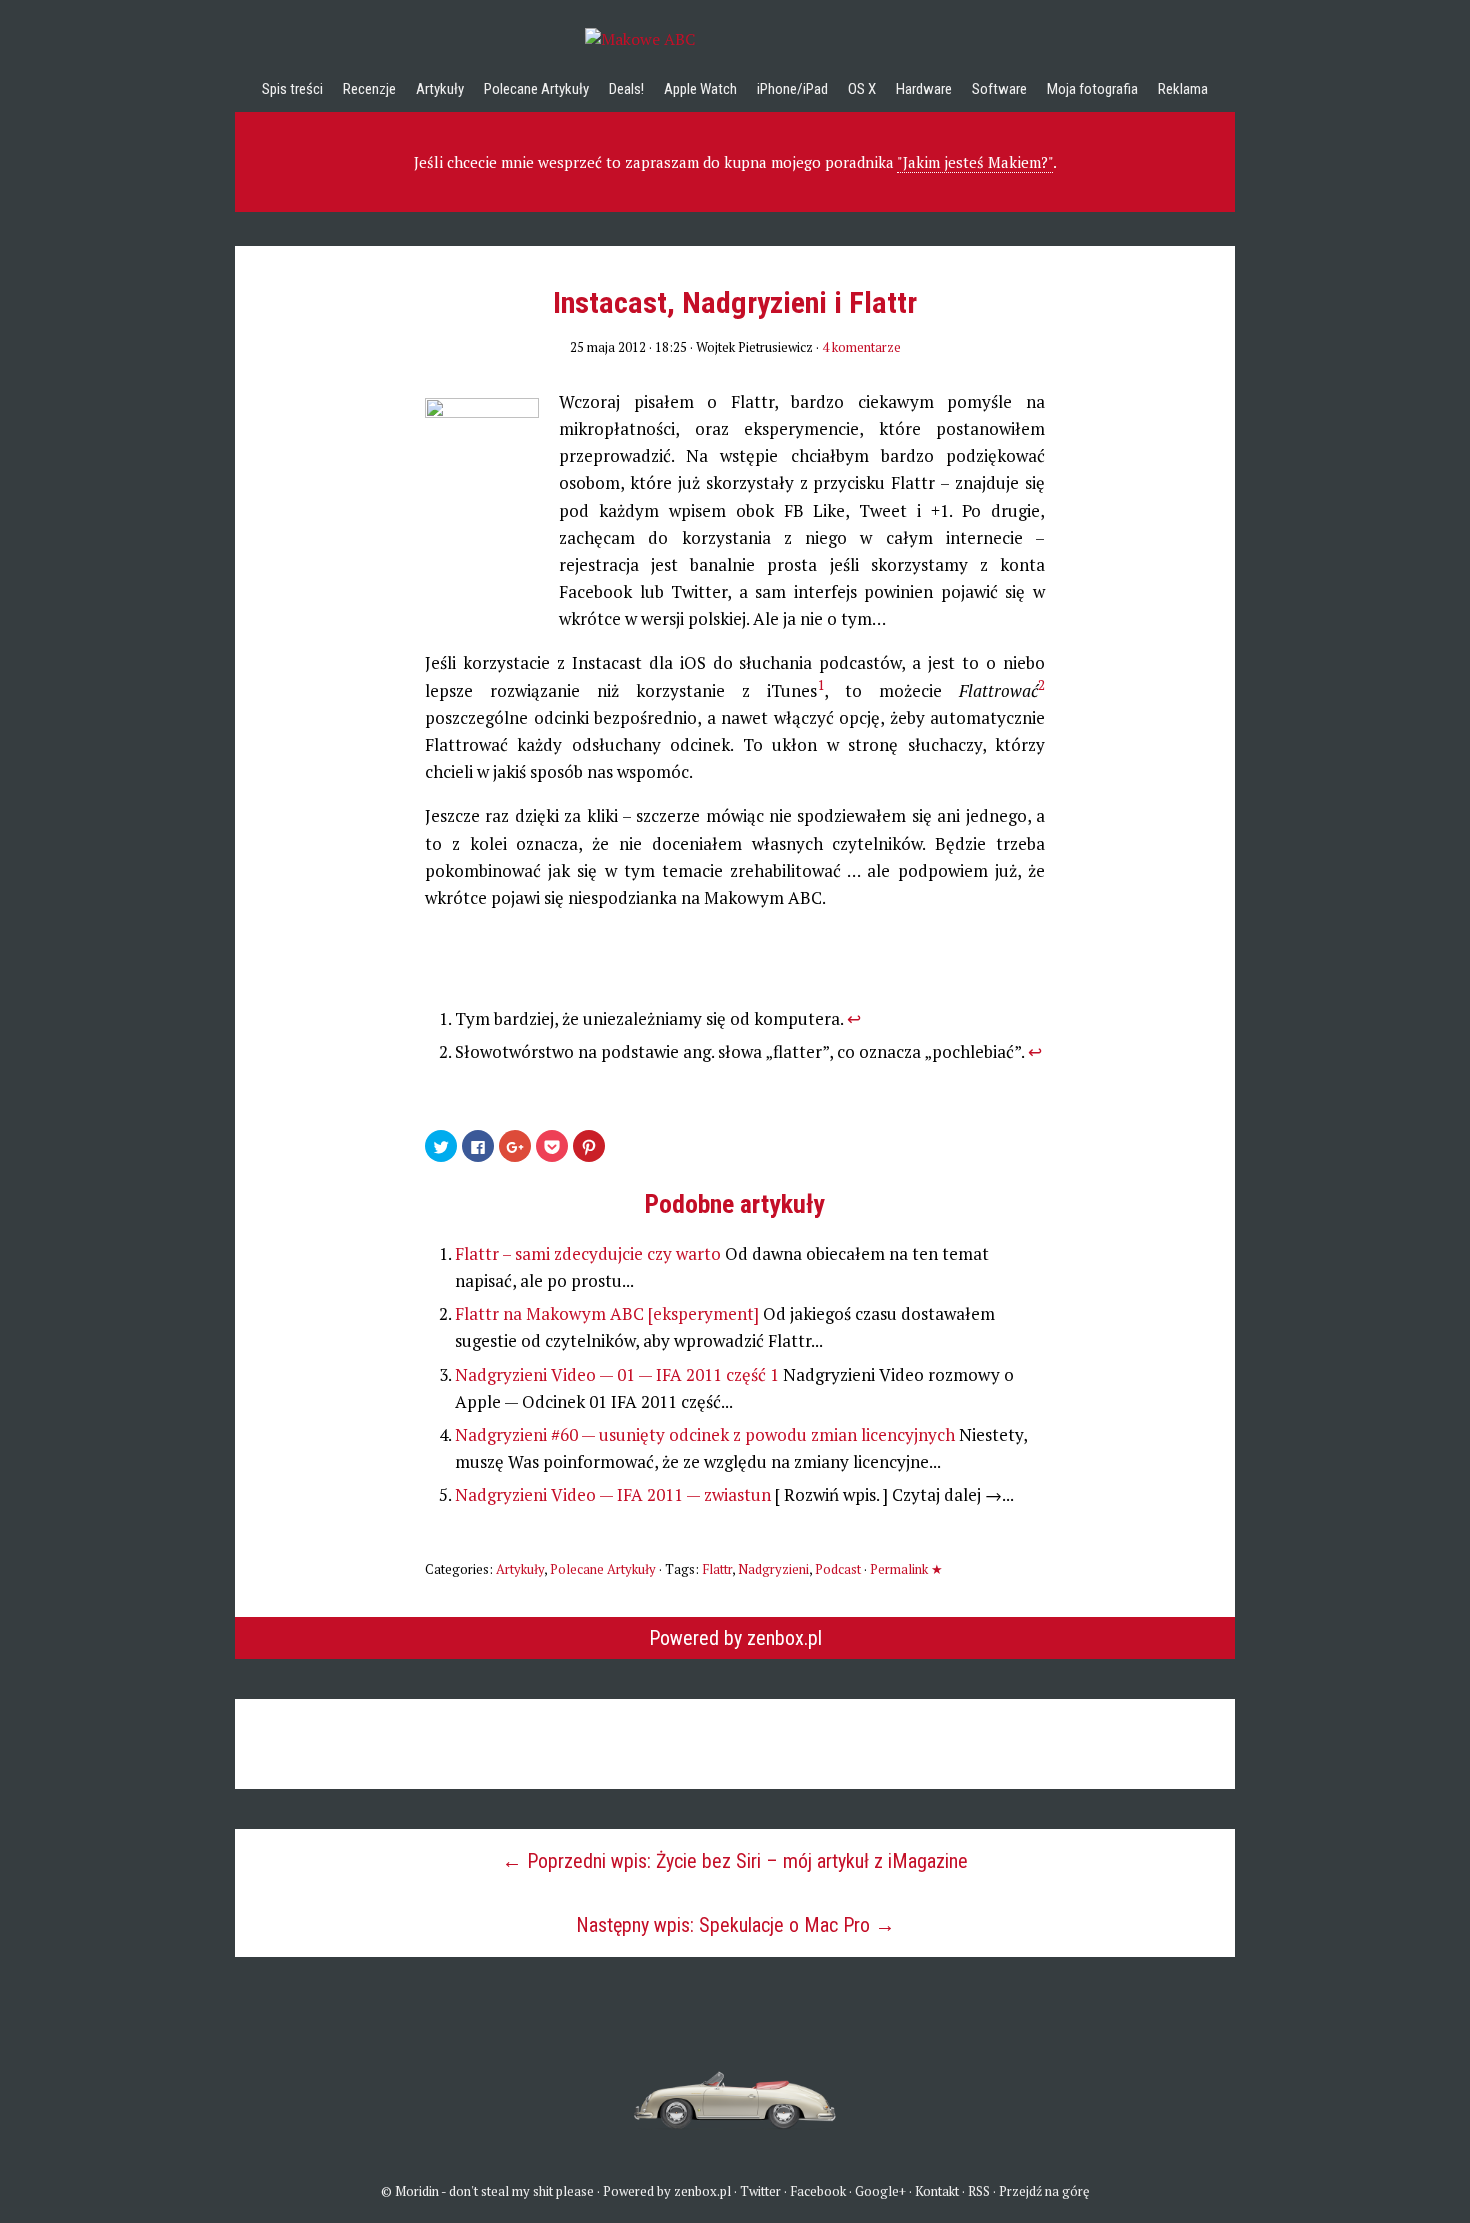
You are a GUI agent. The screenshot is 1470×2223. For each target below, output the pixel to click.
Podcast (838, 1569)
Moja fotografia (1092, 89)
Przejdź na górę (1044, 2191)
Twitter (760, 2191)
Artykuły (440, 89)
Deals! (626, 89)
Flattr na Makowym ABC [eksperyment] (609, 1313)
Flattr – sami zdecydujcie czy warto (590, 1253)
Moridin (417, 2191)
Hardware (924, 89)
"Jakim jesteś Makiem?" (975, 162)
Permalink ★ (906, 1569)
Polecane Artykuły (536, 89)
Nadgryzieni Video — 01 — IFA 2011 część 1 (619, 1374)
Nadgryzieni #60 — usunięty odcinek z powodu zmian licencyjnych (707, 1434)
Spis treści (292, 89)
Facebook (818, 2191)
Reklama (1183, 89)
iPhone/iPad (792, 89)
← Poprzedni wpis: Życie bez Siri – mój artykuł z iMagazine (735, 1861)
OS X (862, 89)
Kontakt (937, 2191)
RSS (979, 2191)
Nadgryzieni (773, 1569)
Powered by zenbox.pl (735, 1638)
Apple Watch (700, 89)
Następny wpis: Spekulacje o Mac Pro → (735, 1925)
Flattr (717, 1569)
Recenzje (369, 89)
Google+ (880, 2191)
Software (999, 89)
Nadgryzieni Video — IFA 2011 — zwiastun (615, 1494)
